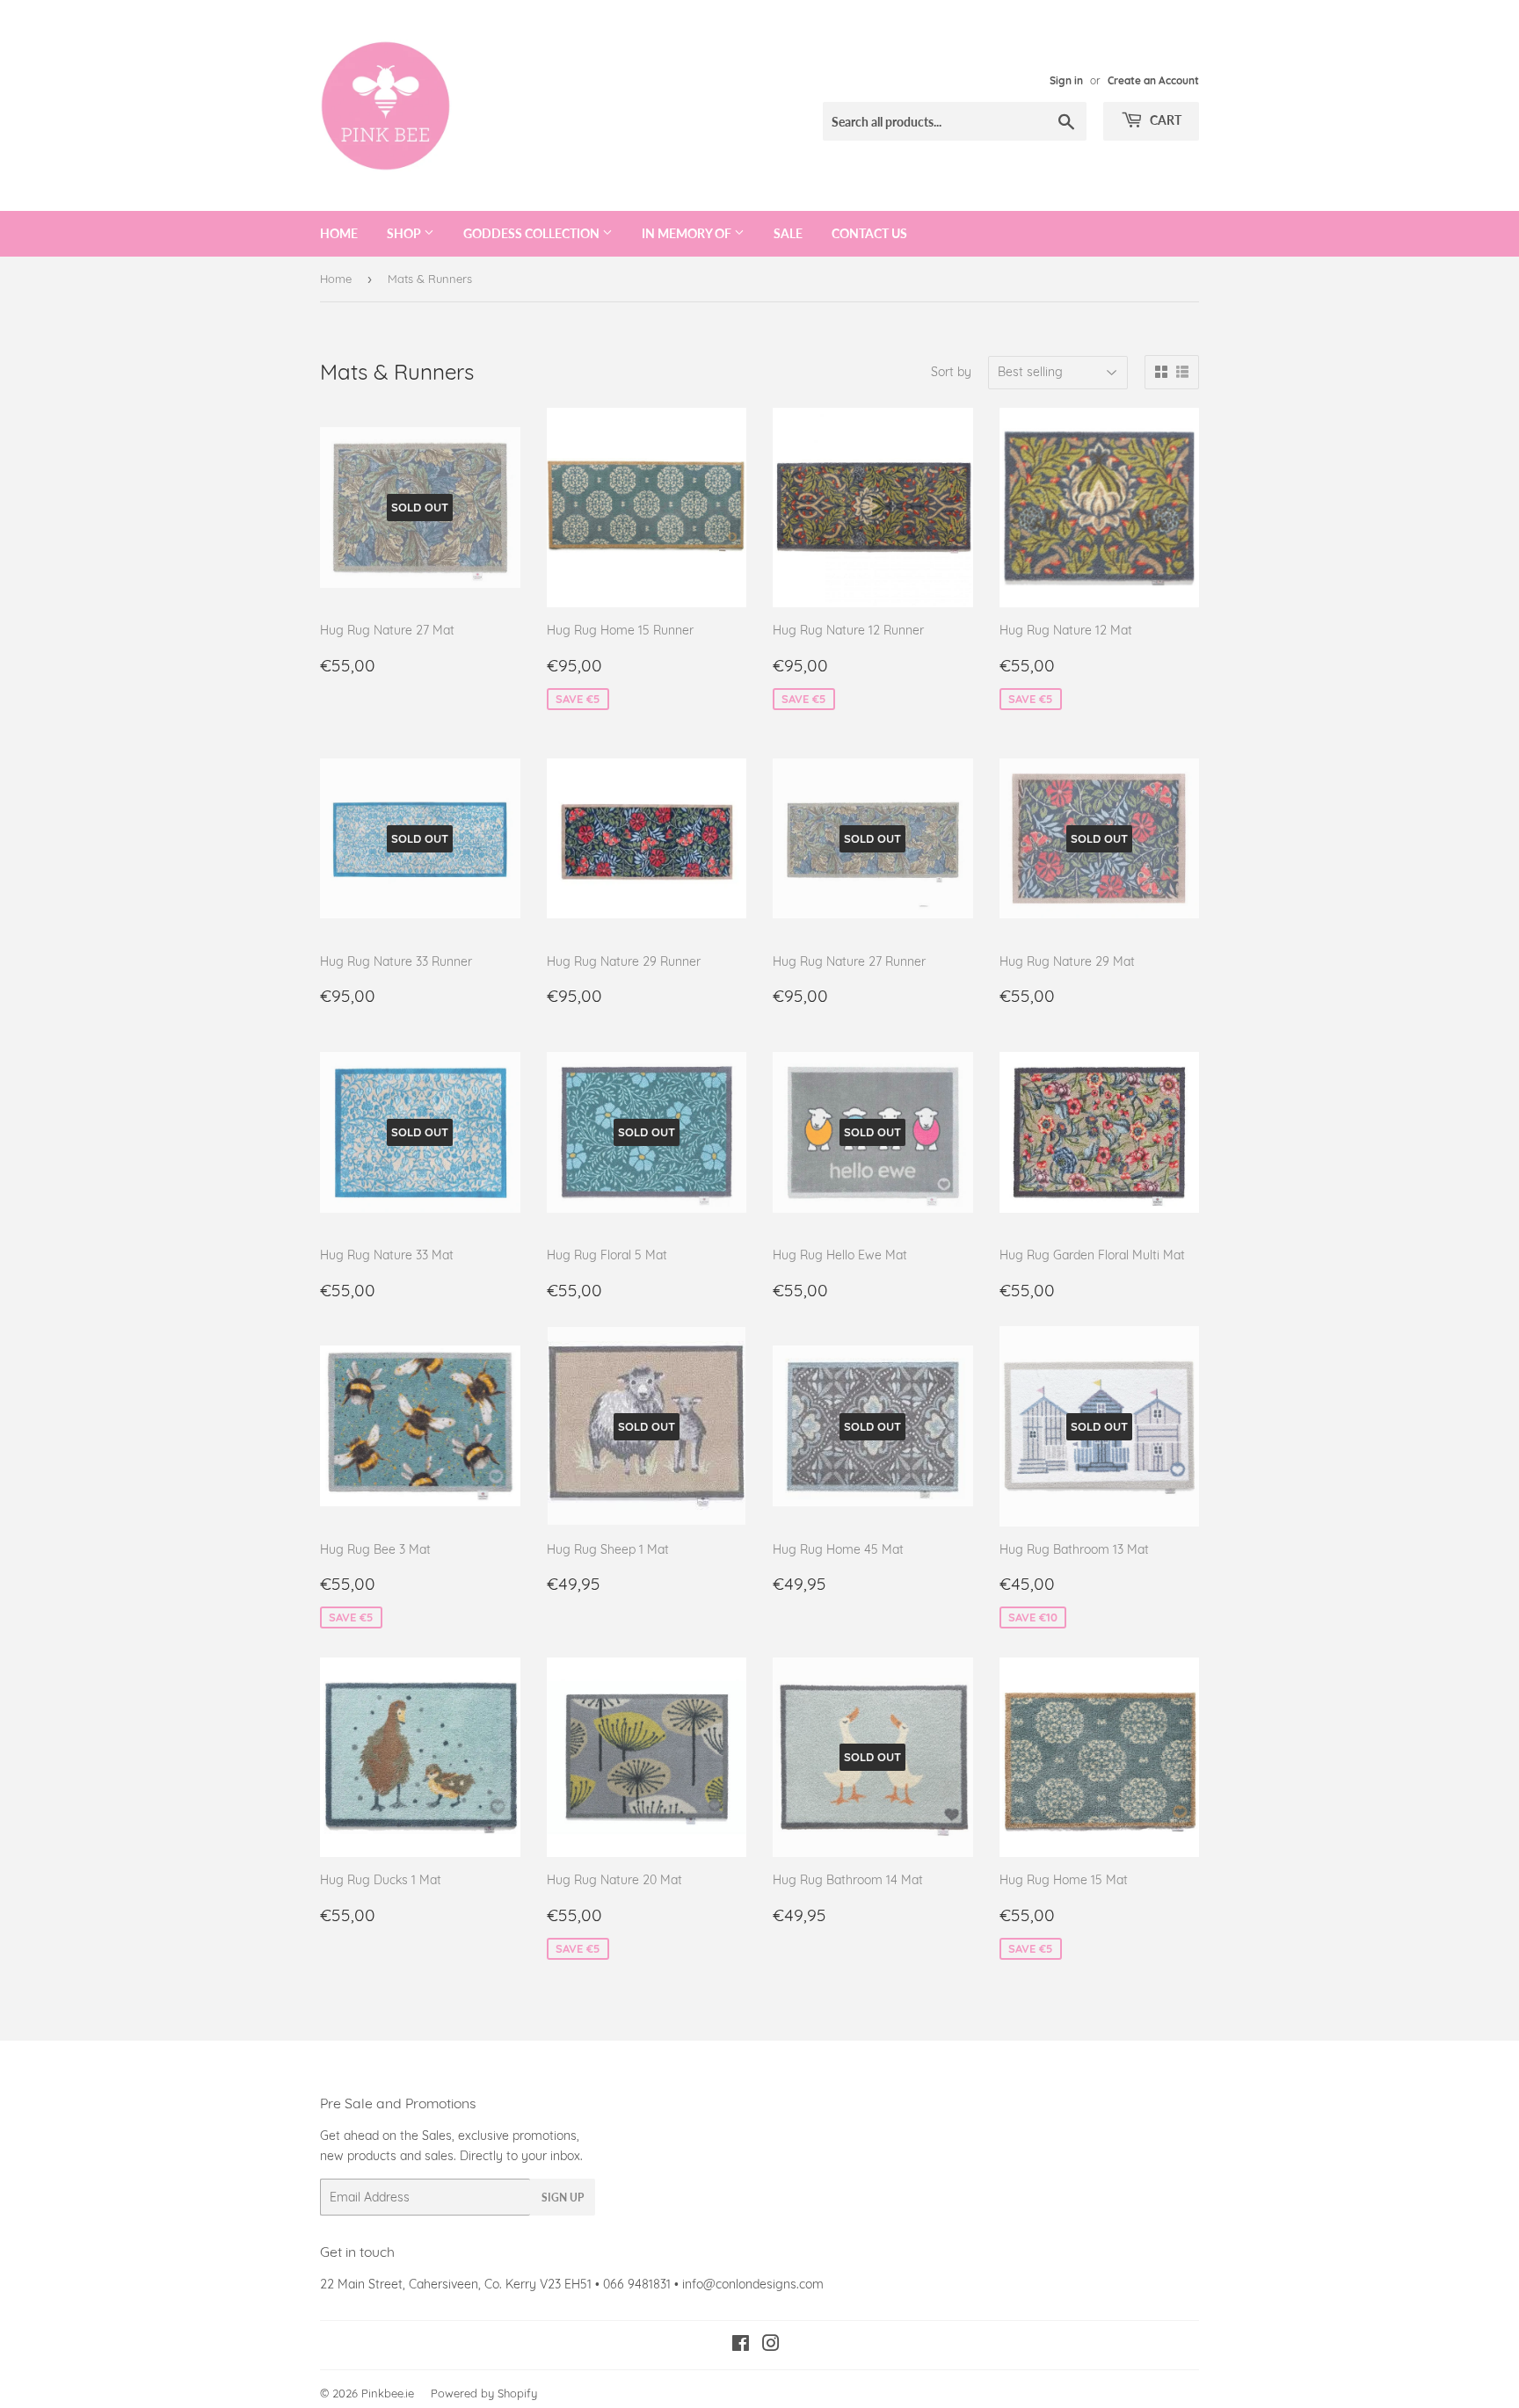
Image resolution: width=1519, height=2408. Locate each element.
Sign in (1066, 80)
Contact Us (869, 233)
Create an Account (1153, 80)
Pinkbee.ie (388, 2393)
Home (339, 233)
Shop (405, 233)
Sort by (951, 372)
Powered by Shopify (484, 2393)
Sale (788, 233)
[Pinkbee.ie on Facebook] (741, 2346)
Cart (1164, 120)
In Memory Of (688, 233)
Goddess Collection (533, 233)
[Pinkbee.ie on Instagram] (771, 2346)
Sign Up (563, 2198)
